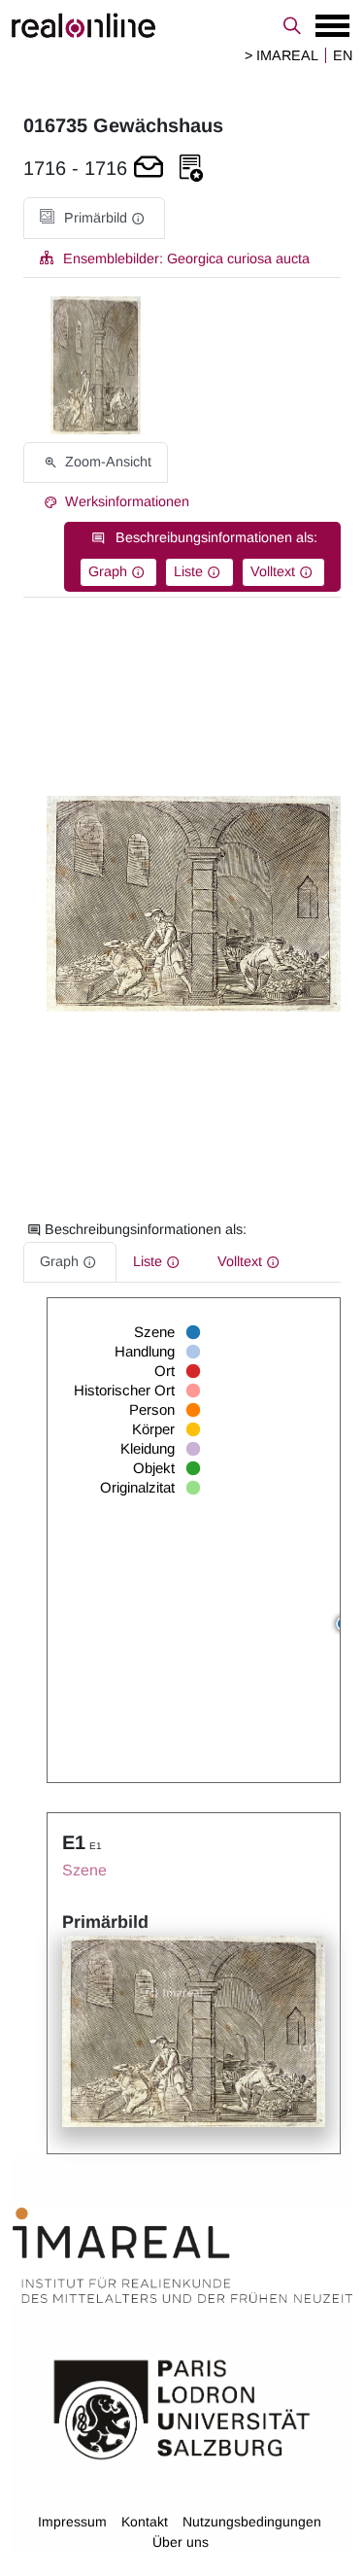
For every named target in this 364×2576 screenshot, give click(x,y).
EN (343, 55)
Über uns (181, 2542)
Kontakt (145, 2522)
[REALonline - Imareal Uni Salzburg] (182, 25)
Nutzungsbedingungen (252, 2522)
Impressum (72, 2522)
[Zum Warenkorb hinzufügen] (149, 169)
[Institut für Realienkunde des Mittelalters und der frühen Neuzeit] (182, 2256)
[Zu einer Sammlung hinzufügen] (191, 169)
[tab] (94, 218)
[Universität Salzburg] (182, 2408)
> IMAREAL (281, 55)
